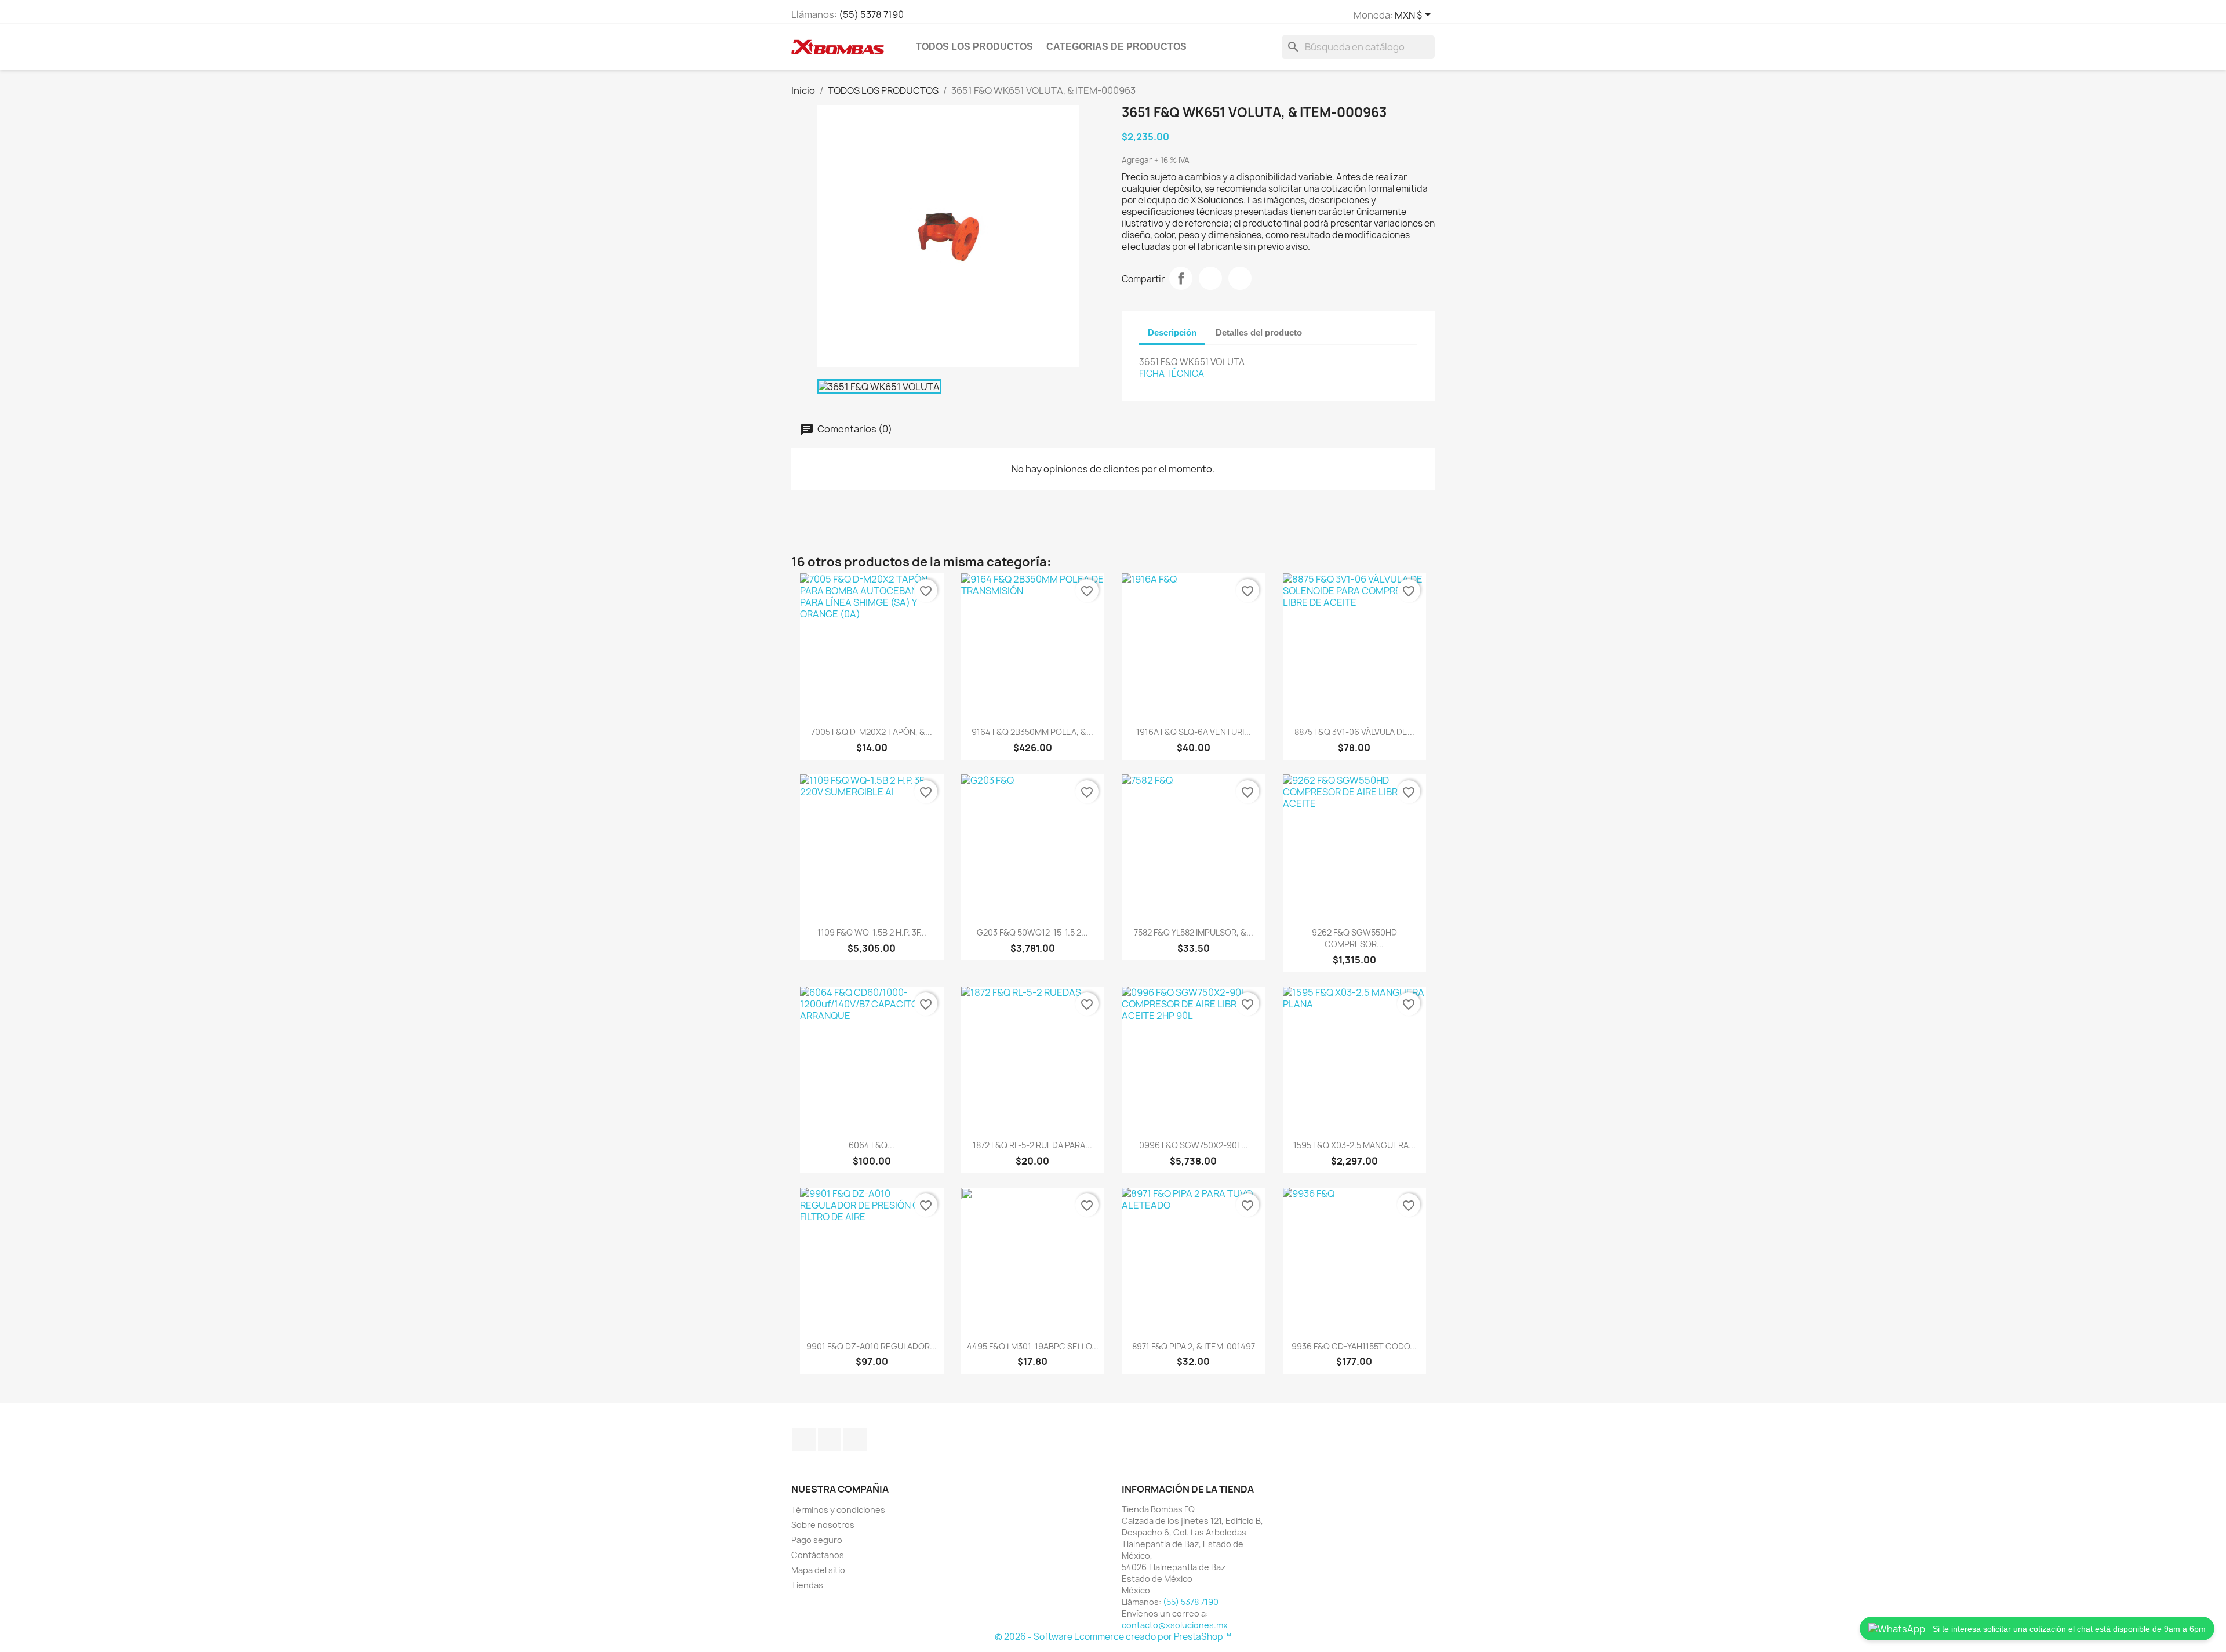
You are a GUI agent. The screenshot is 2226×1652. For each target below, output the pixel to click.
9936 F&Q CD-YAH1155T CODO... (1354, 1346)
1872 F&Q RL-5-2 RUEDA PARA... (1032, 1145)
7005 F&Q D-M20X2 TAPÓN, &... (872, 732)
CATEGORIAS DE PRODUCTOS (1116, 47)
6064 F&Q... (872, 1145)
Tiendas (807, 1585)
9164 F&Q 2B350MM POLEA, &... (1032, 732)
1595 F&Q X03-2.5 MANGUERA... (1354, 1145)
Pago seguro (817, 1540)
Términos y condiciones (838, 1510)
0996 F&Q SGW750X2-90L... (1194, 1145)
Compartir (1181, 278)
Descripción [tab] (1172, 332)
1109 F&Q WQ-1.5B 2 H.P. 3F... (872, 932)
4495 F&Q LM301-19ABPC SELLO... (1033, 1346)
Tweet (1210, 278)
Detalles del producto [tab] (1259, 332)
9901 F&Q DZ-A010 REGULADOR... (872, 1346)
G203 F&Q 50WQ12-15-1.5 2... (1032, 932)
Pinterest (1240, 278)
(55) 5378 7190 (871, 14)
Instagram (830, 1439)
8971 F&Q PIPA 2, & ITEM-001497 (1194, 1346)
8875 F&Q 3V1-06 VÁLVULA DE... (1354, 732)
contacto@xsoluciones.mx (1175, 1625)
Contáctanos (818, 1555)
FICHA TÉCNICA (1172, 374)
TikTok (855, 1439)
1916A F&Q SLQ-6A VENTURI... (1194, 732)
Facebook (804, 1439)
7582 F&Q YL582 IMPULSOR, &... (1194, 932)
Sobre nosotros (823, 1525)
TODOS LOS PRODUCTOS (974, 47)
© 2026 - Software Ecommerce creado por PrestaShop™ (1113, 1637)
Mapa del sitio (818, 1570)
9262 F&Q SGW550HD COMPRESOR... (1354, 938)
